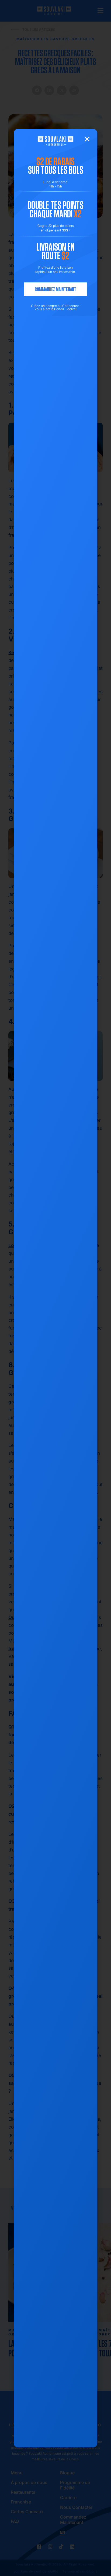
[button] (87, 139)
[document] (55, 1288)
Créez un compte (44, 306)
